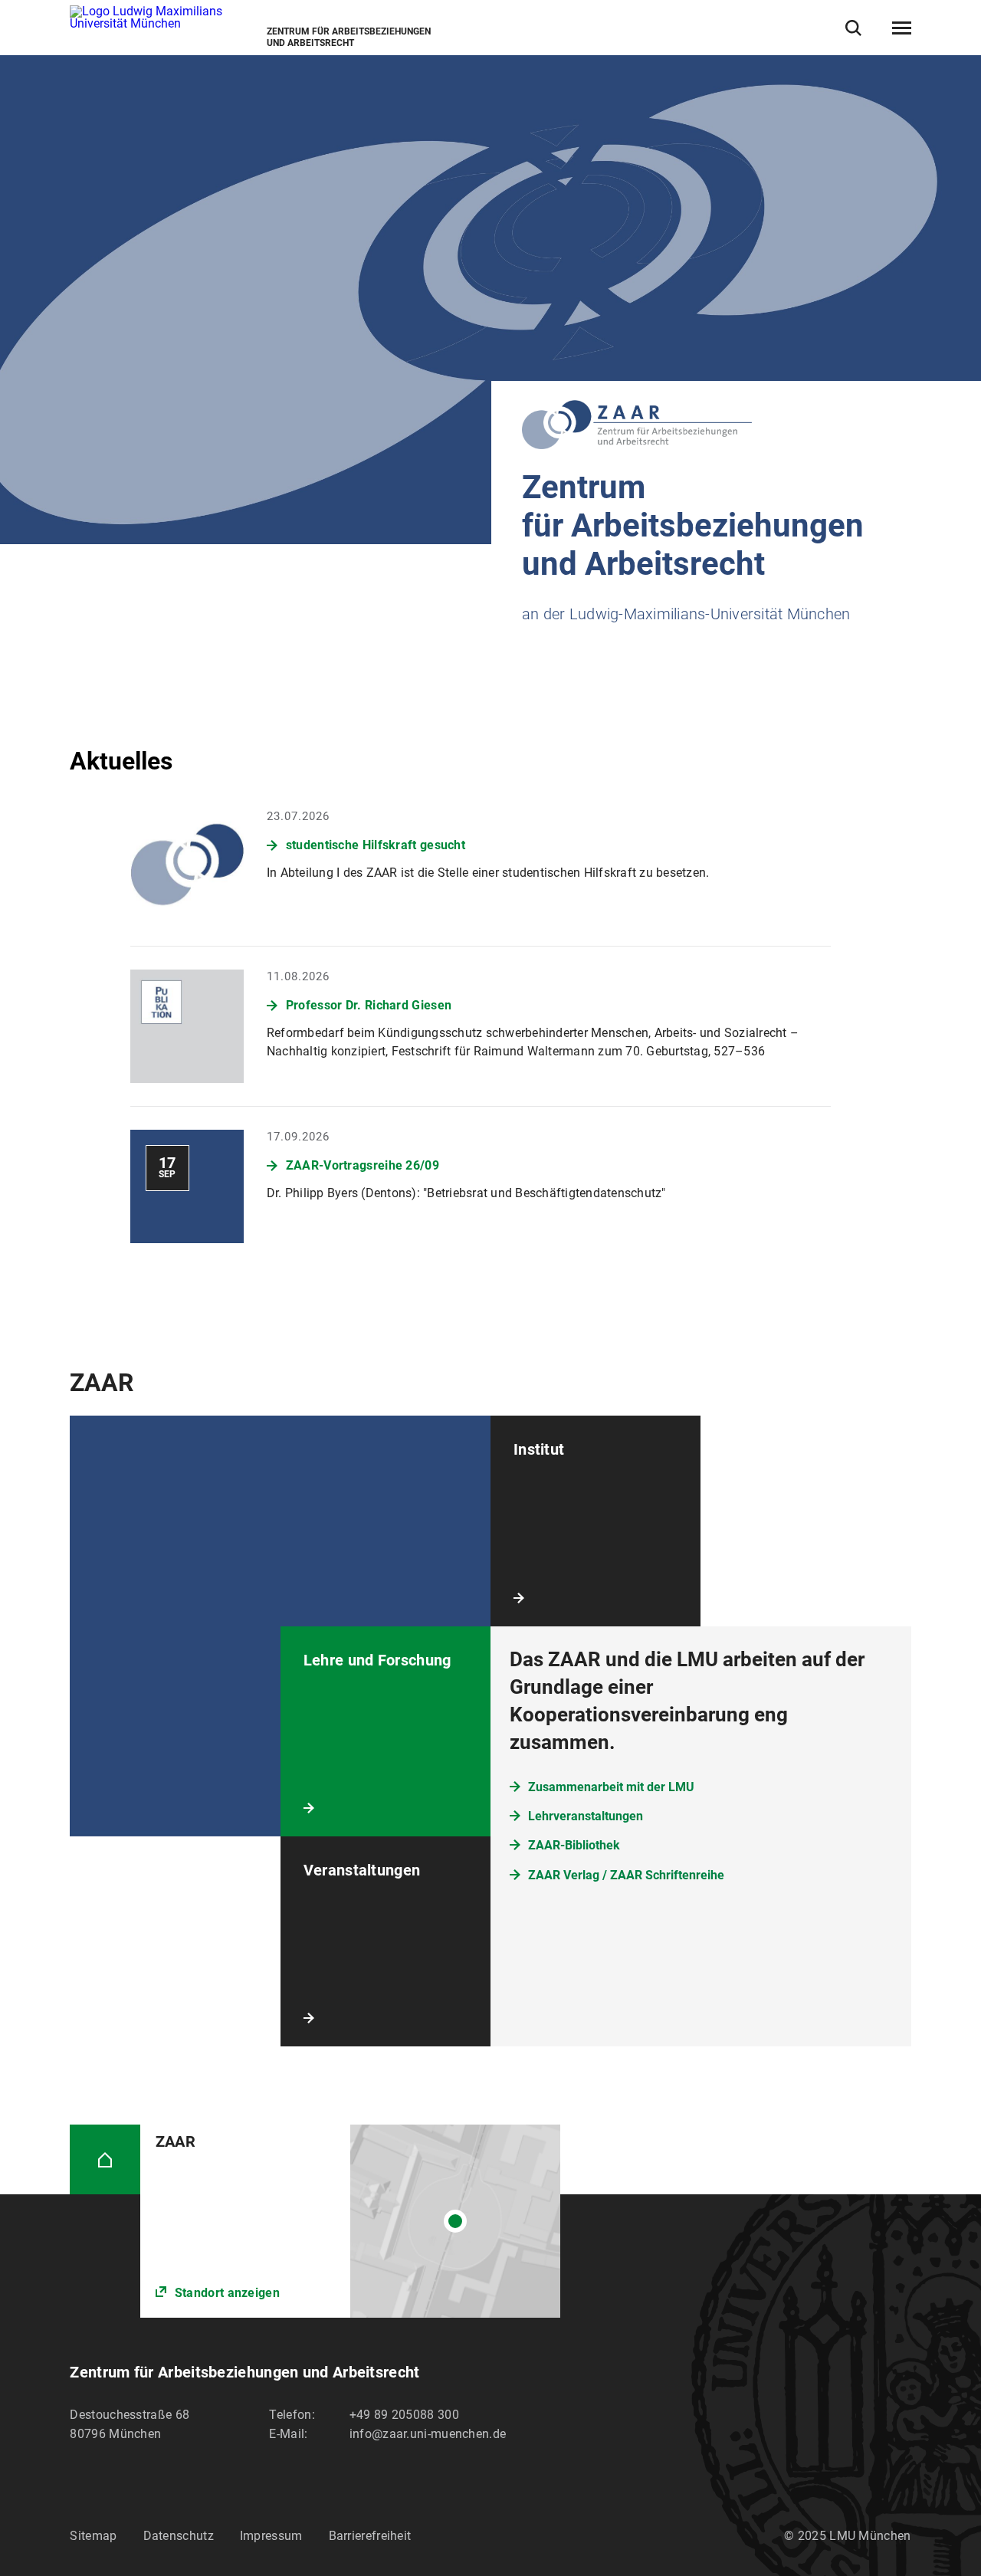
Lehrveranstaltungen (586, 1816)
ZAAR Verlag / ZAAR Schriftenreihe (626, 1875)
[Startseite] (105, 2159)
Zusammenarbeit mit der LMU (611, 1787)
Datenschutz (179, 2536)
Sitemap (93, 2536)
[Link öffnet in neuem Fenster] (351, 2221)
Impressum (271, 2536)
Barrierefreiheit (370, 2536)
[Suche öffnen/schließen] (853, 28)
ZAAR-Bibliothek (574, 1845)
